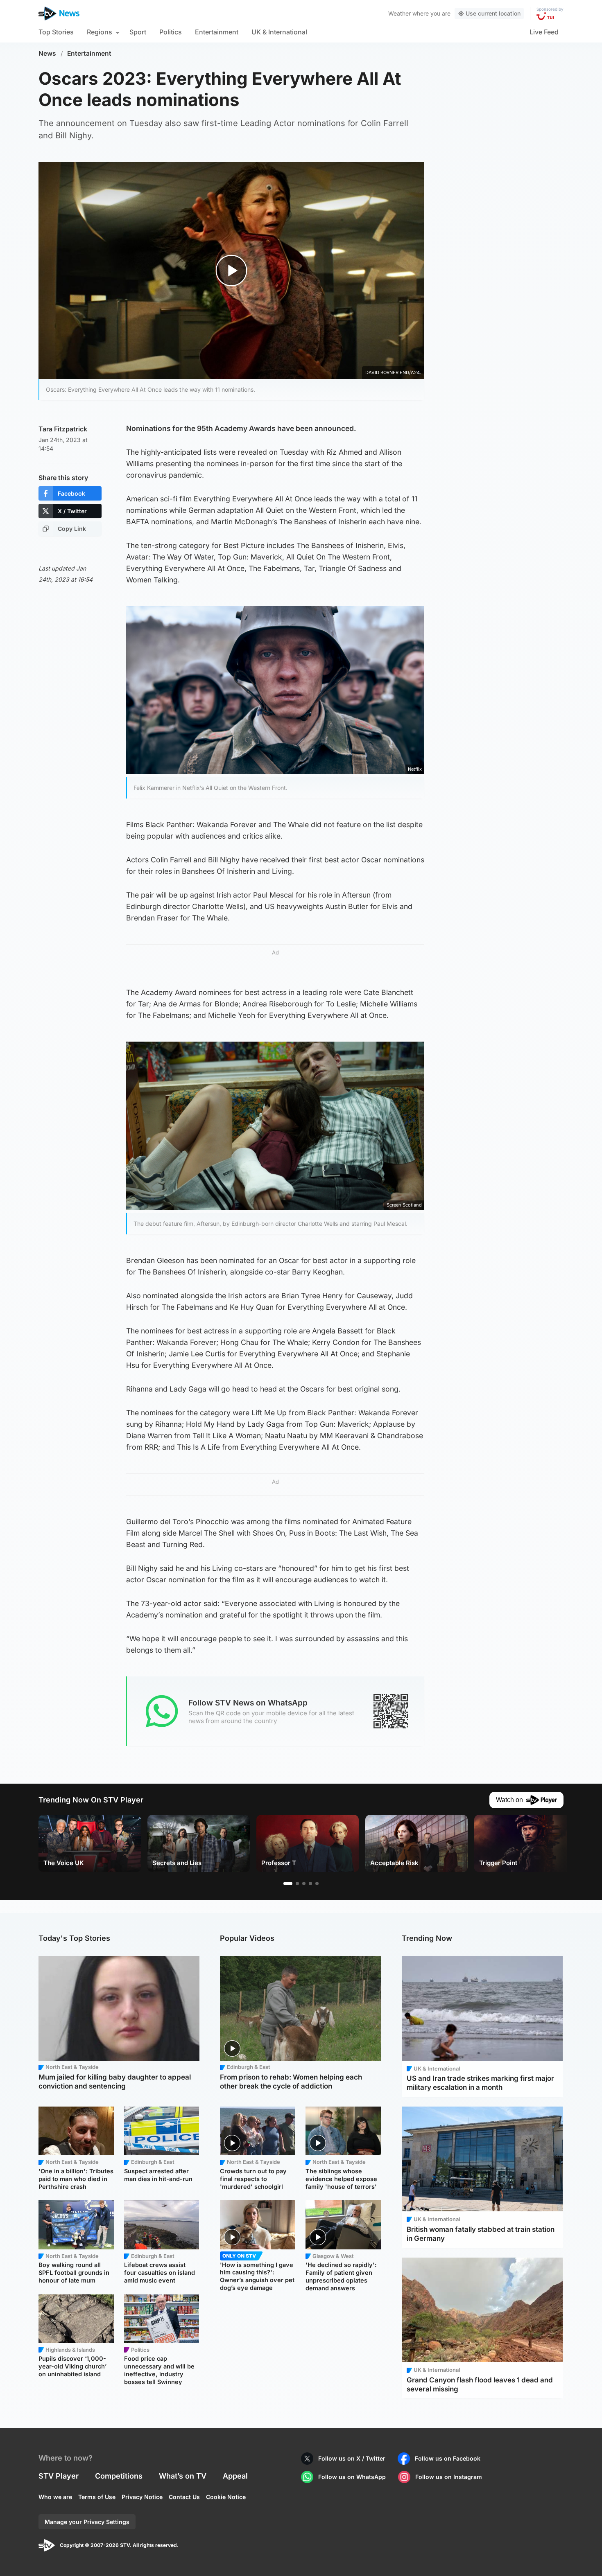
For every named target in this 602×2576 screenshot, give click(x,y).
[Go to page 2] (297, 1884)
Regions (100, 32)
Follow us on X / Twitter (352, 2458)
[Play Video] (232, 270)
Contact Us (184, 2497)
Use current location (493, 13)
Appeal (235, 2476)
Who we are (55, 2497)
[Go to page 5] (317, 1884)
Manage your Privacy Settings (87, 2522)
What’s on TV (183, 2476)
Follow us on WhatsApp (352, 2477)
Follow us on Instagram (449, 2477)
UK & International (279, 32)
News (47, 53)
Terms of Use (97, 2497)
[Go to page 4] (310, 1884)
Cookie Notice (226, 2497)
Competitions (119, 2476)
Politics (171, 32)
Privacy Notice (142, 2497)
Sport (138, 32)
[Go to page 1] (288, 1884)
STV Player (59, 2476)
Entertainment (217, 32)
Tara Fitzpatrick (63, 429)
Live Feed (544, 32)
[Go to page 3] (304, 1884)
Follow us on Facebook (448, 2458)
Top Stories (56, 32)
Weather (399, 13)
